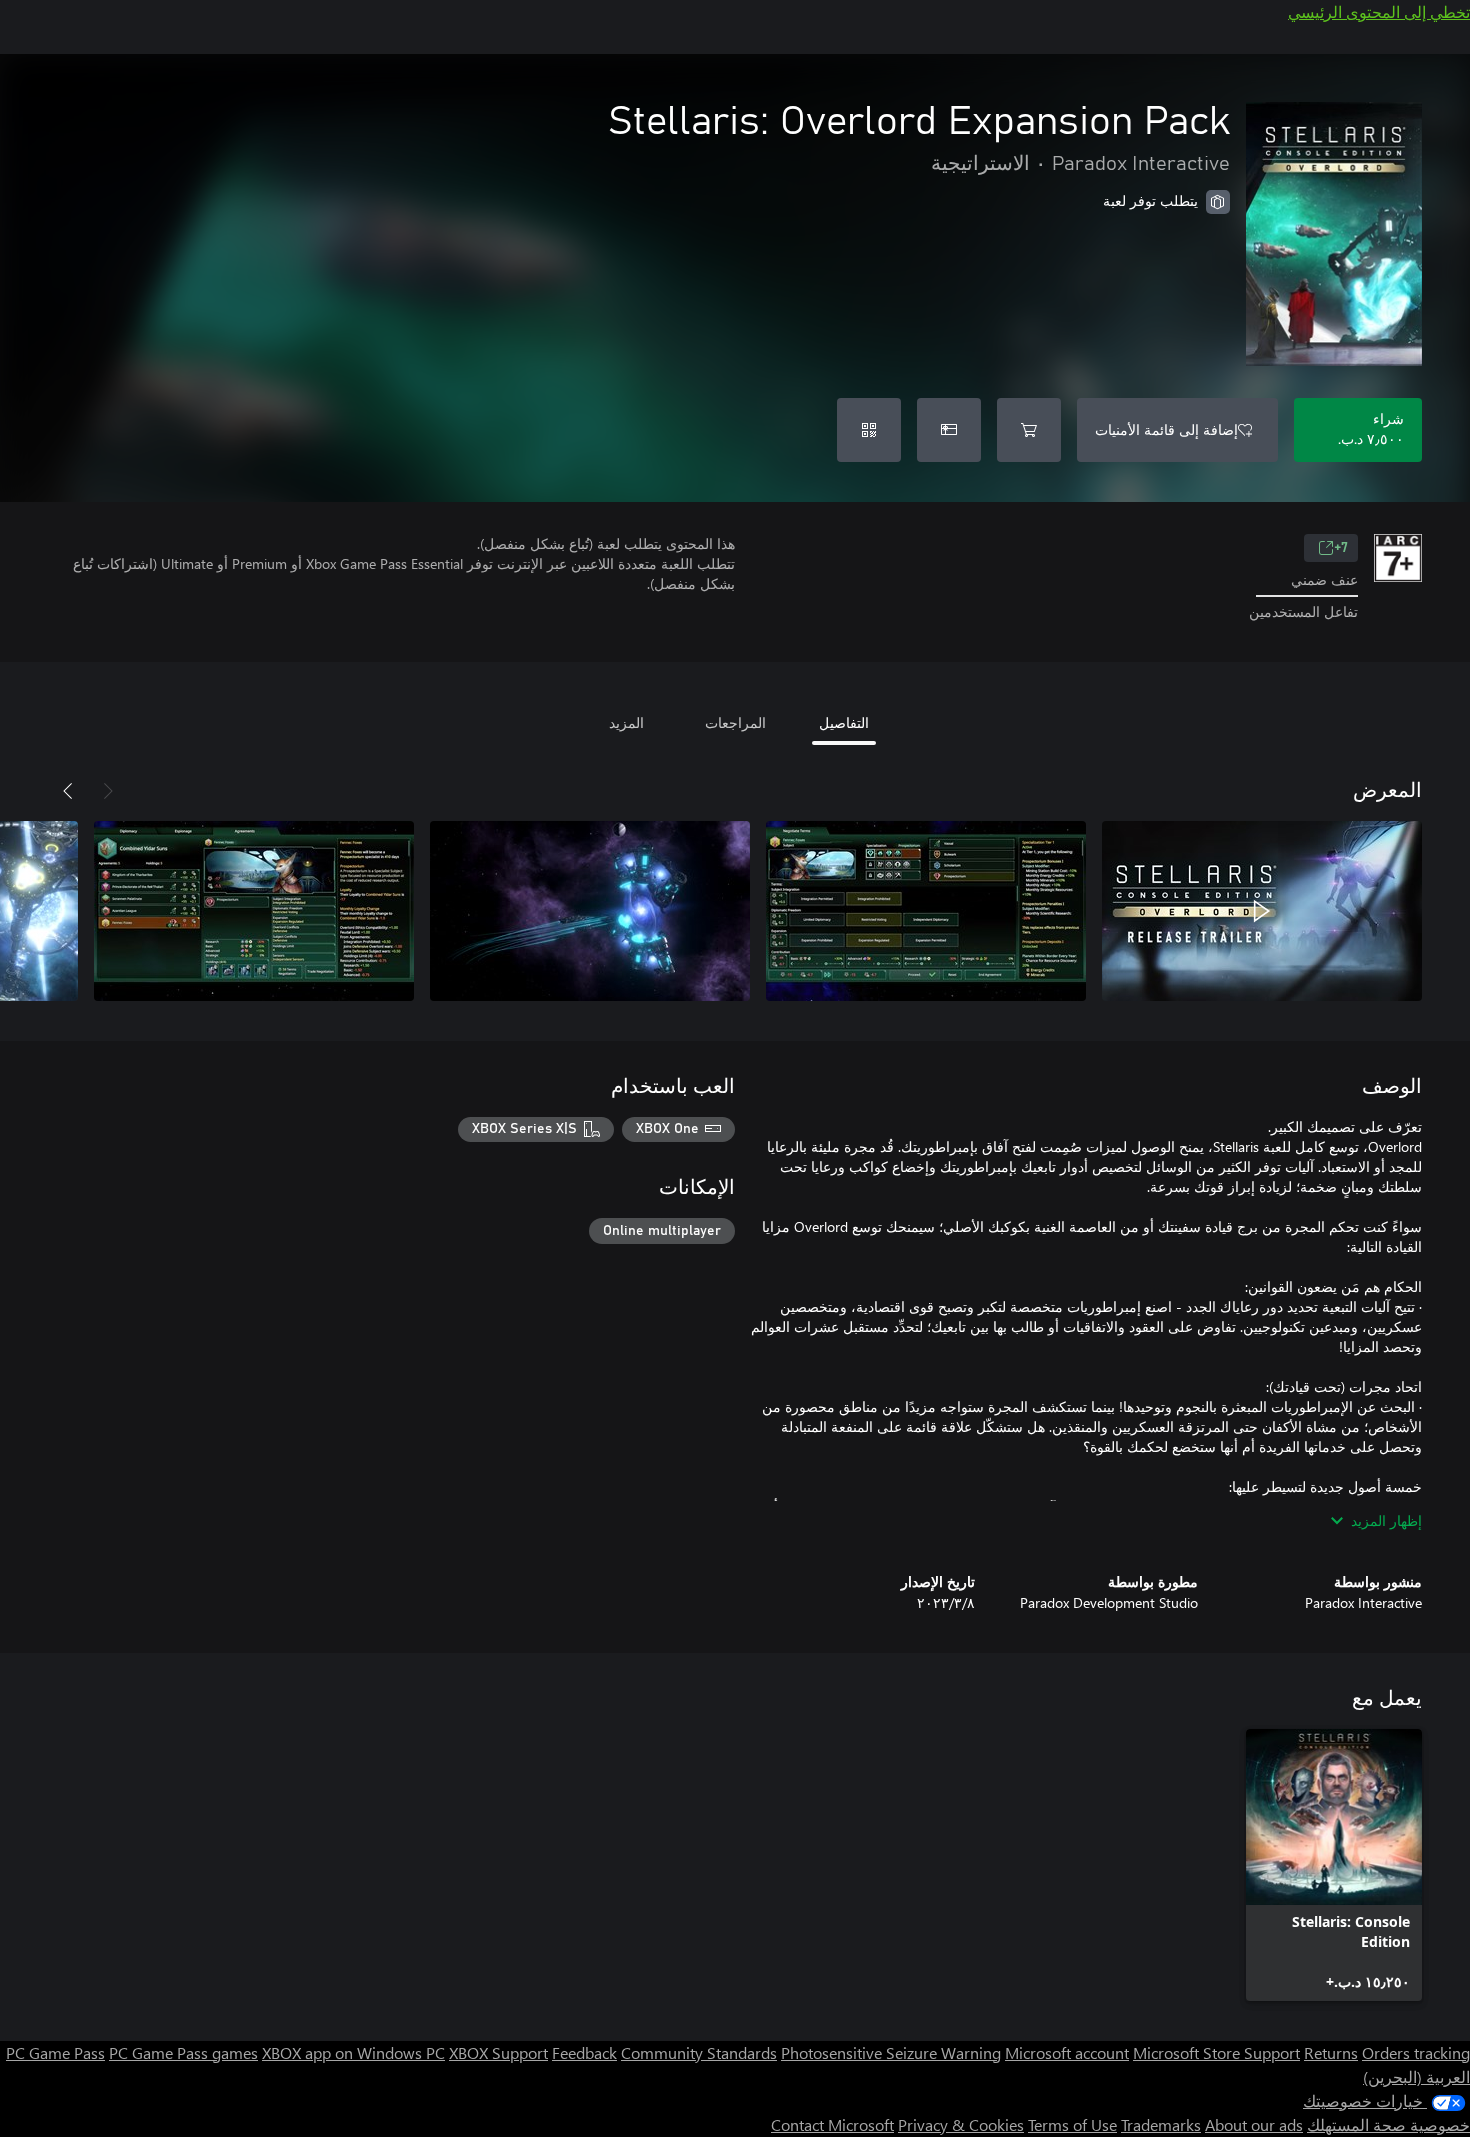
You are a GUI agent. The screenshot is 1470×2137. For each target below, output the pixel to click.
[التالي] (68, 791)
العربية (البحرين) (1416, 2076)
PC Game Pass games (183, 2052)
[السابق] (108, 791)
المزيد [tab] (626, 722)
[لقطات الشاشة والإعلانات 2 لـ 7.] (926, 911)
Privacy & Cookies (961, 2124)
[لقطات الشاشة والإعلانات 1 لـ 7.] (1262, 911)
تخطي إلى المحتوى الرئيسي (1379, 11)
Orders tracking (1416, 2052)
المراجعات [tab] (735, 722)
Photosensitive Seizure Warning (891, 2052)
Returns (1331, 2052)
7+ (1341, 548)
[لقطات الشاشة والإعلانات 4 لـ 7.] (254, 911)
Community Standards (699, 2052)
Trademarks (1161, 2124)
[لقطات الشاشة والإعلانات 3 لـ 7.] (590, 911)
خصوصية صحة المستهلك (1388, 2124)
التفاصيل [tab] (844, 722)
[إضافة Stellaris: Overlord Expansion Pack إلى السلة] (1029, 430)
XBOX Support (498, 2052)
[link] (1334, 1865)
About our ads (1254, 2124)
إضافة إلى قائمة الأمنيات (1166, 429)
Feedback (584, 2052)
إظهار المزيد (1386, 1520)
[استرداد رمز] (869, 430)
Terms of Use (1072, 2124)
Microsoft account (1067, 2052)
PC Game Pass (55, 2052)
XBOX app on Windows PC (353, 2052)
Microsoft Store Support (1216, 2052)
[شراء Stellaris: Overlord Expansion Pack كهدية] (949, 430)
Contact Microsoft (832, 2124)
